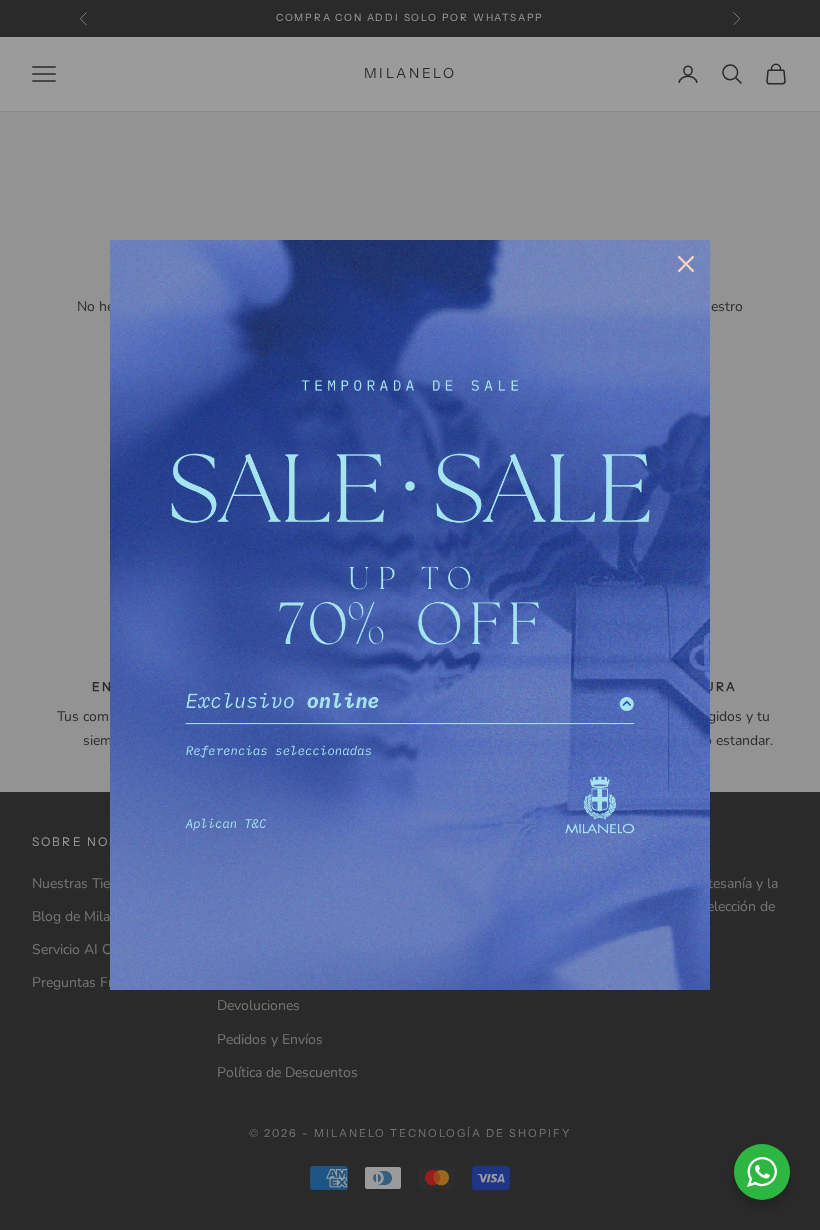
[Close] (686, 264)
